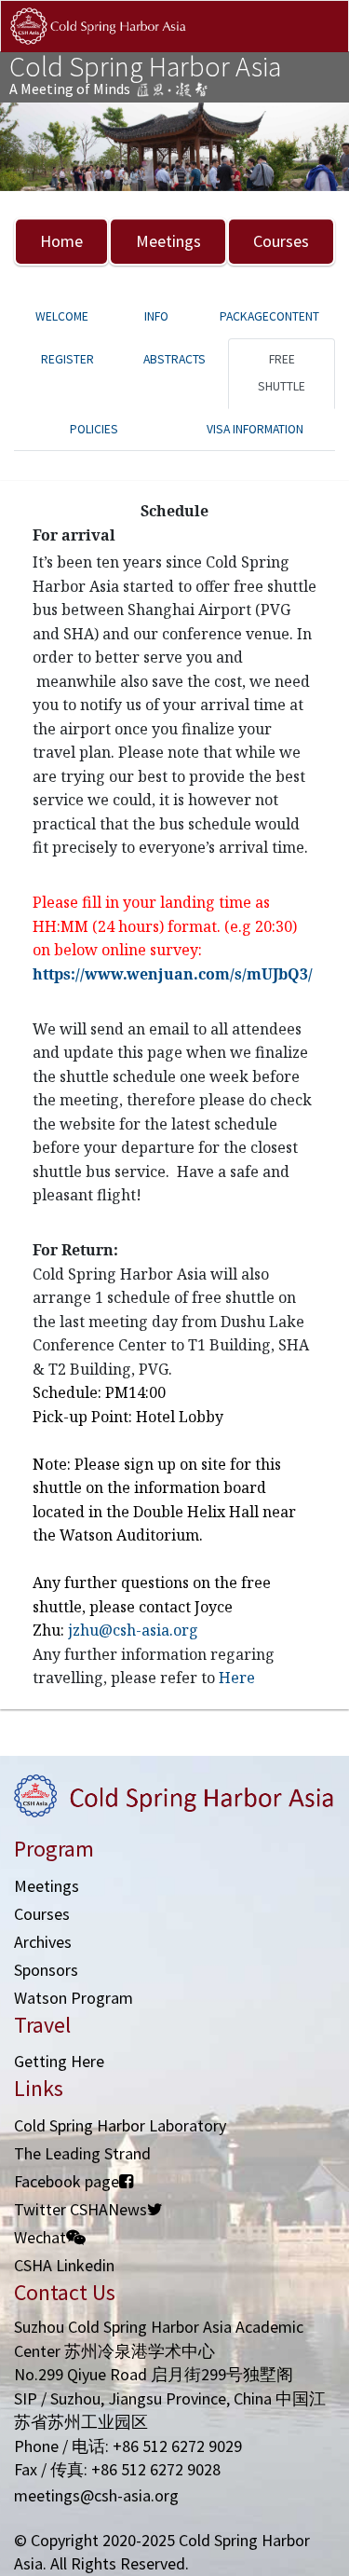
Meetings (168, 241)
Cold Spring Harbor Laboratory (120, 2125)
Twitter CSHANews (81, 2209)
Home (61, 241)
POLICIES (94, 429)
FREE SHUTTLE (282, 373)
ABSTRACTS (174, 359)
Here (237, 1678)
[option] (174, 147)
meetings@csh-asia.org (96, 2495)
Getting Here (59, 2061)
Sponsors (46, 1970)
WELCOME (62, 316)
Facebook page (67, 2181)
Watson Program (74, 1998)
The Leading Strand (82, 2153)
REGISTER (67, 359)
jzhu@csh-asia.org (133, 1630)
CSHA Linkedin (64, 2265)
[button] (26, 147)
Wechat (40, 2237)
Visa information (255, 429)
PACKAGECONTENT (269, 316)
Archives (43, 1942)
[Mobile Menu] (319, 45)
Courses (281, 241)
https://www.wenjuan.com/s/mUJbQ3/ (173, 974)
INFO (156, 316)
